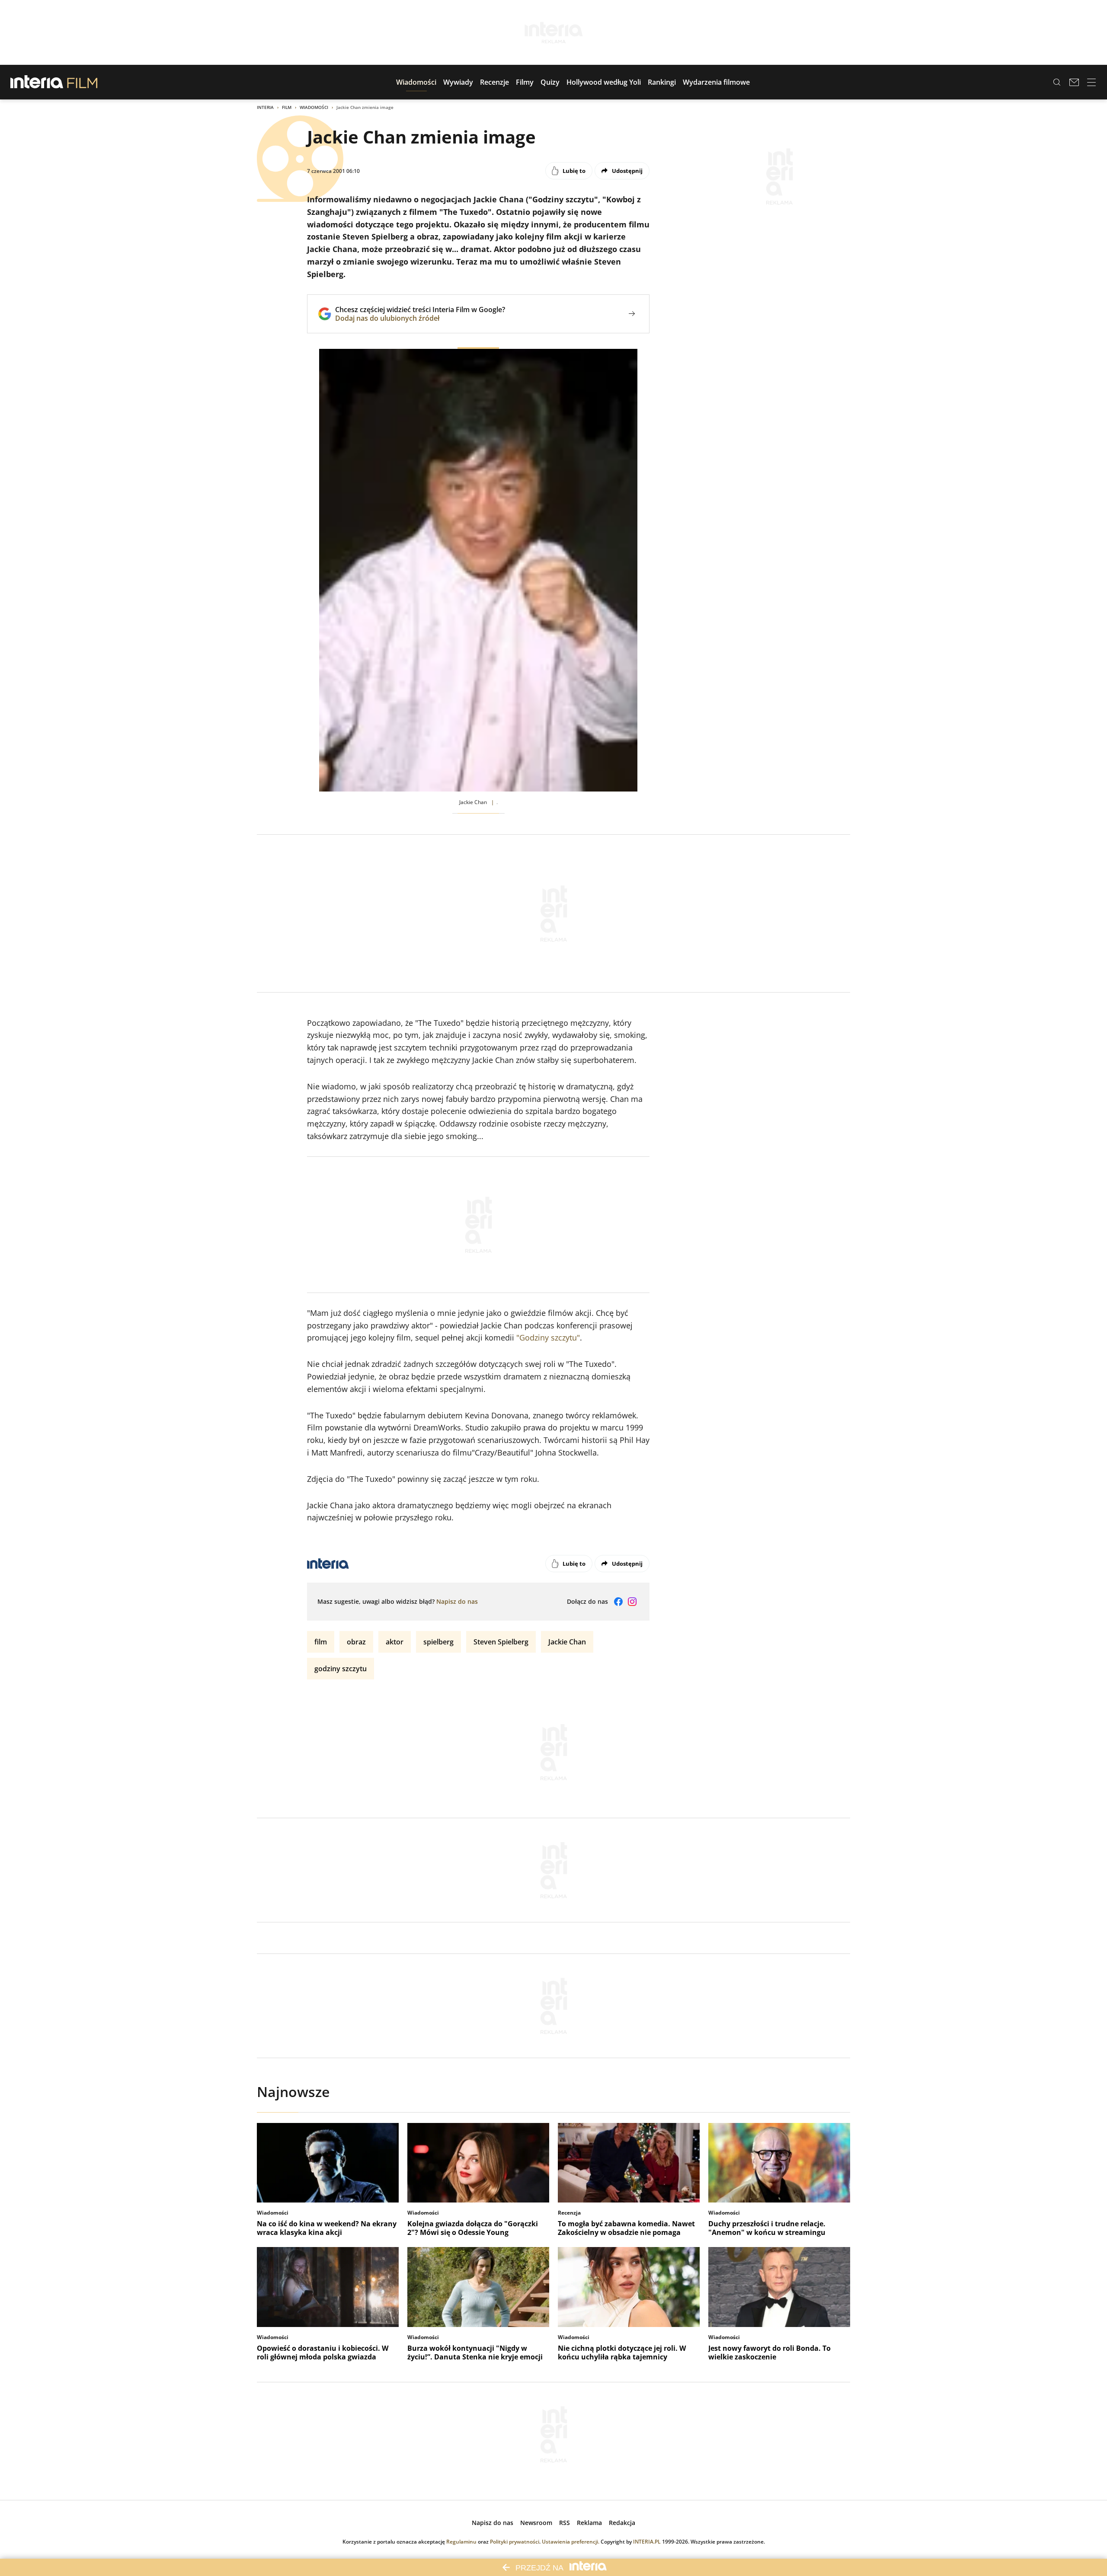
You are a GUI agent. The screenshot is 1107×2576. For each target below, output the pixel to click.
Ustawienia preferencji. (571, 2542)
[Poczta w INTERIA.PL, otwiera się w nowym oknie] (1074, 82)
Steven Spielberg (501, 1642)
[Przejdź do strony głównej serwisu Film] (82, 82)
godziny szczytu (341, 1669)
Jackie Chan (567, 1642)
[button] (416, 82)
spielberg (438, 1642)
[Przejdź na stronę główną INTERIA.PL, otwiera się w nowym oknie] (37, 82)
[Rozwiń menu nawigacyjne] (1091, 82)
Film (287, 107)
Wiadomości (314, 107)
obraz (356, 1642)
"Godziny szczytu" (548, 1337)
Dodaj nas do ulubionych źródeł (420, 318)
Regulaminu (461, 2542)
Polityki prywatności (515, 2542)
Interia (265, 107)
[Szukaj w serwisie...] (1057, 82)
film (321, 1642)
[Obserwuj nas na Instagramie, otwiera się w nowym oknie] (632, 1602)
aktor (395, 1642)
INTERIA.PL (647, 2542)
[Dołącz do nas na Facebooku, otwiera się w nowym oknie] (618, 1602)
